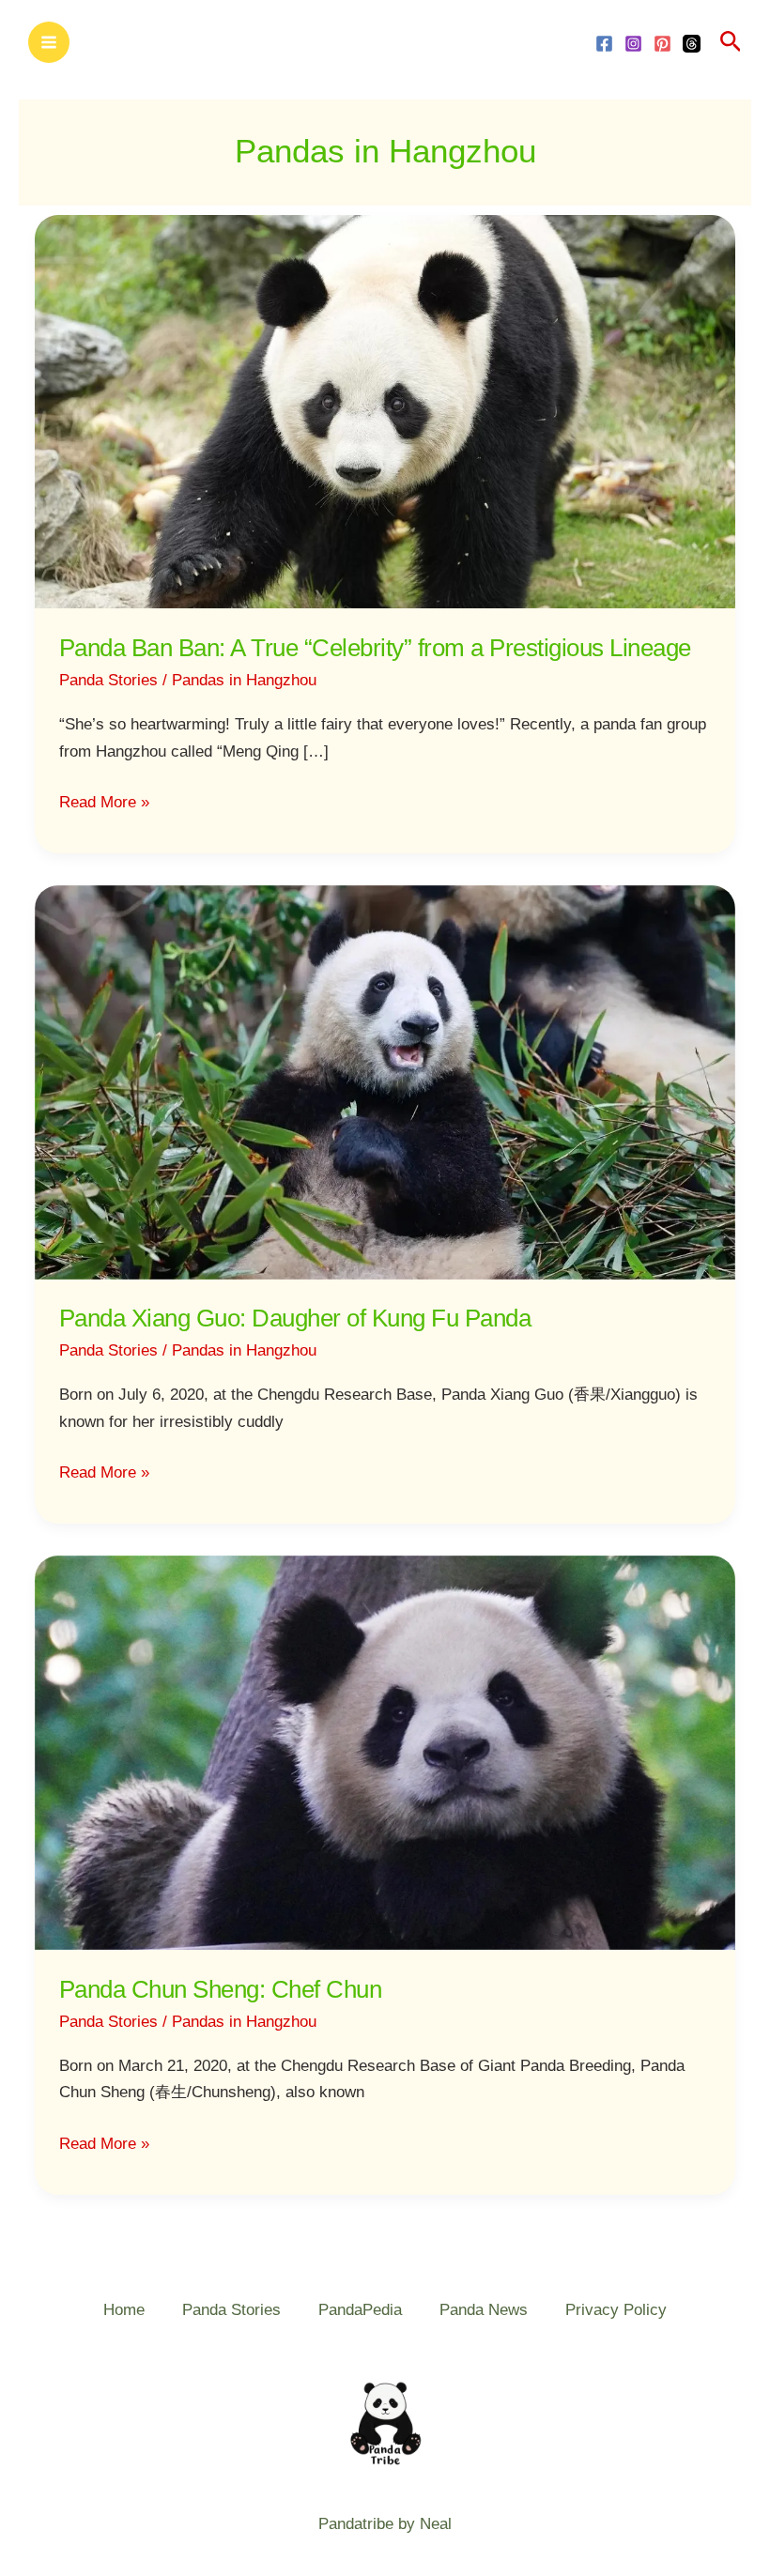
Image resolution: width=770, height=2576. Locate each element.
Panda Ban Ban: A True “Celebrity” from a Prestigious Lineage (375, 648)
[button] (731, 42)
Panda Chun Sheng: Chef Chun (221, 1989)
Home (124, 2310)
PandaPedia (360, 2310)
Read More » (104, 800)
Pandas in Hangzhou (244, 680)
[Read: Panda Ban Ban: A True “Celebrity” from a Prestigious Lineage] (385, 411)
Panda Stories (108, 680)
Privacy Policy (616, 2310)
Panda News (484, 2310)
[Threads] (692, 44)
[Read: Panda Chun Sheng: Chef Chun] (385, 1752)
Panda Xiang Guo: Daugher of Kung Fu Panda (295, 1318)
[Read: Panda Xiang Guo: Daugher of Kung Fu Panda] (385, 1081)
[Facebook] (604, 44)
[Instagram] (633, 44)
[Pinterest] (662, 44)
